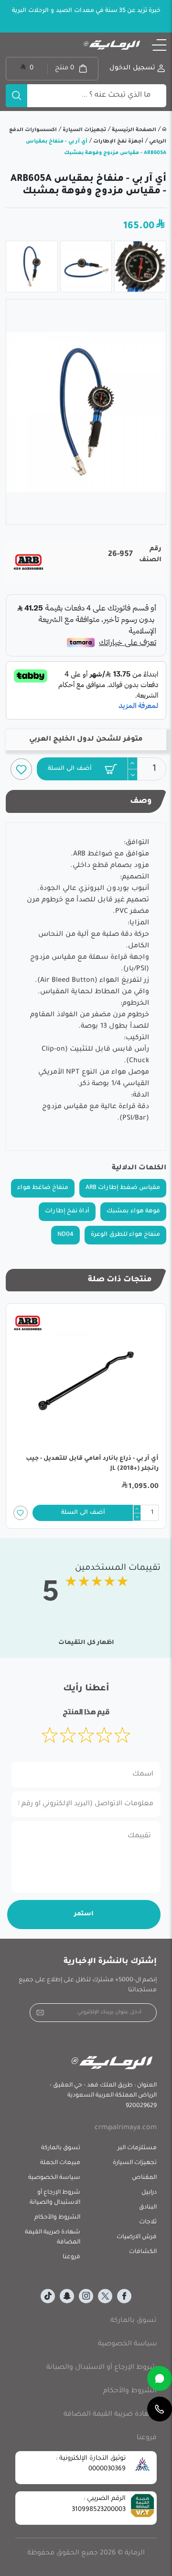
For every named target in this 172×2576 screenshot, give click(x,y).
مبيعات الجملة (60, 2163)
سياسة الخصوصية (54, 2178)
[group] (86, 412)
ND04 (65, 1235)
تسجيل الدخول (132, 68)
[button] (159, 45)
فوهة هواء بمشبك (133, 1211)
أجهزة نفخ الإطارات (118, 142)
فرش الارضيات (137, 2237)
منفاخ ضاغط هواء (43, 1188)
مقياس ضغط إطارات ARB (123, 1188)
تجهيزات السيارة (84, 130)
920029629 (141, 2106)
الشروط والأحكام (57, 2218)
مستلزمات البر (137, 2148)
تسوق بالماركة (61, 2148)
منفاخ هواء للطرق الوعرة (125, 1235)
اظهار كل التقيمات (86, 1643)
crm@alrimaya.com (126, 2128)
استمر (84, 1914)
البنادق (148, 2208)
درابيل (149, 2193)
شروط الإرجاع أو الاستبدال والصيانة (55, 2198)
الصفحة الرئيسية (133, 130)
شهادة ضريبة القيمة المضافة (53, 2237)
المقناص (144, 2178)
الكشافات (143, 2252)
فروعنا (71, 2257)
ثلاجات (148, 2222)
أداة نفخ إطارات (67, 1211)
